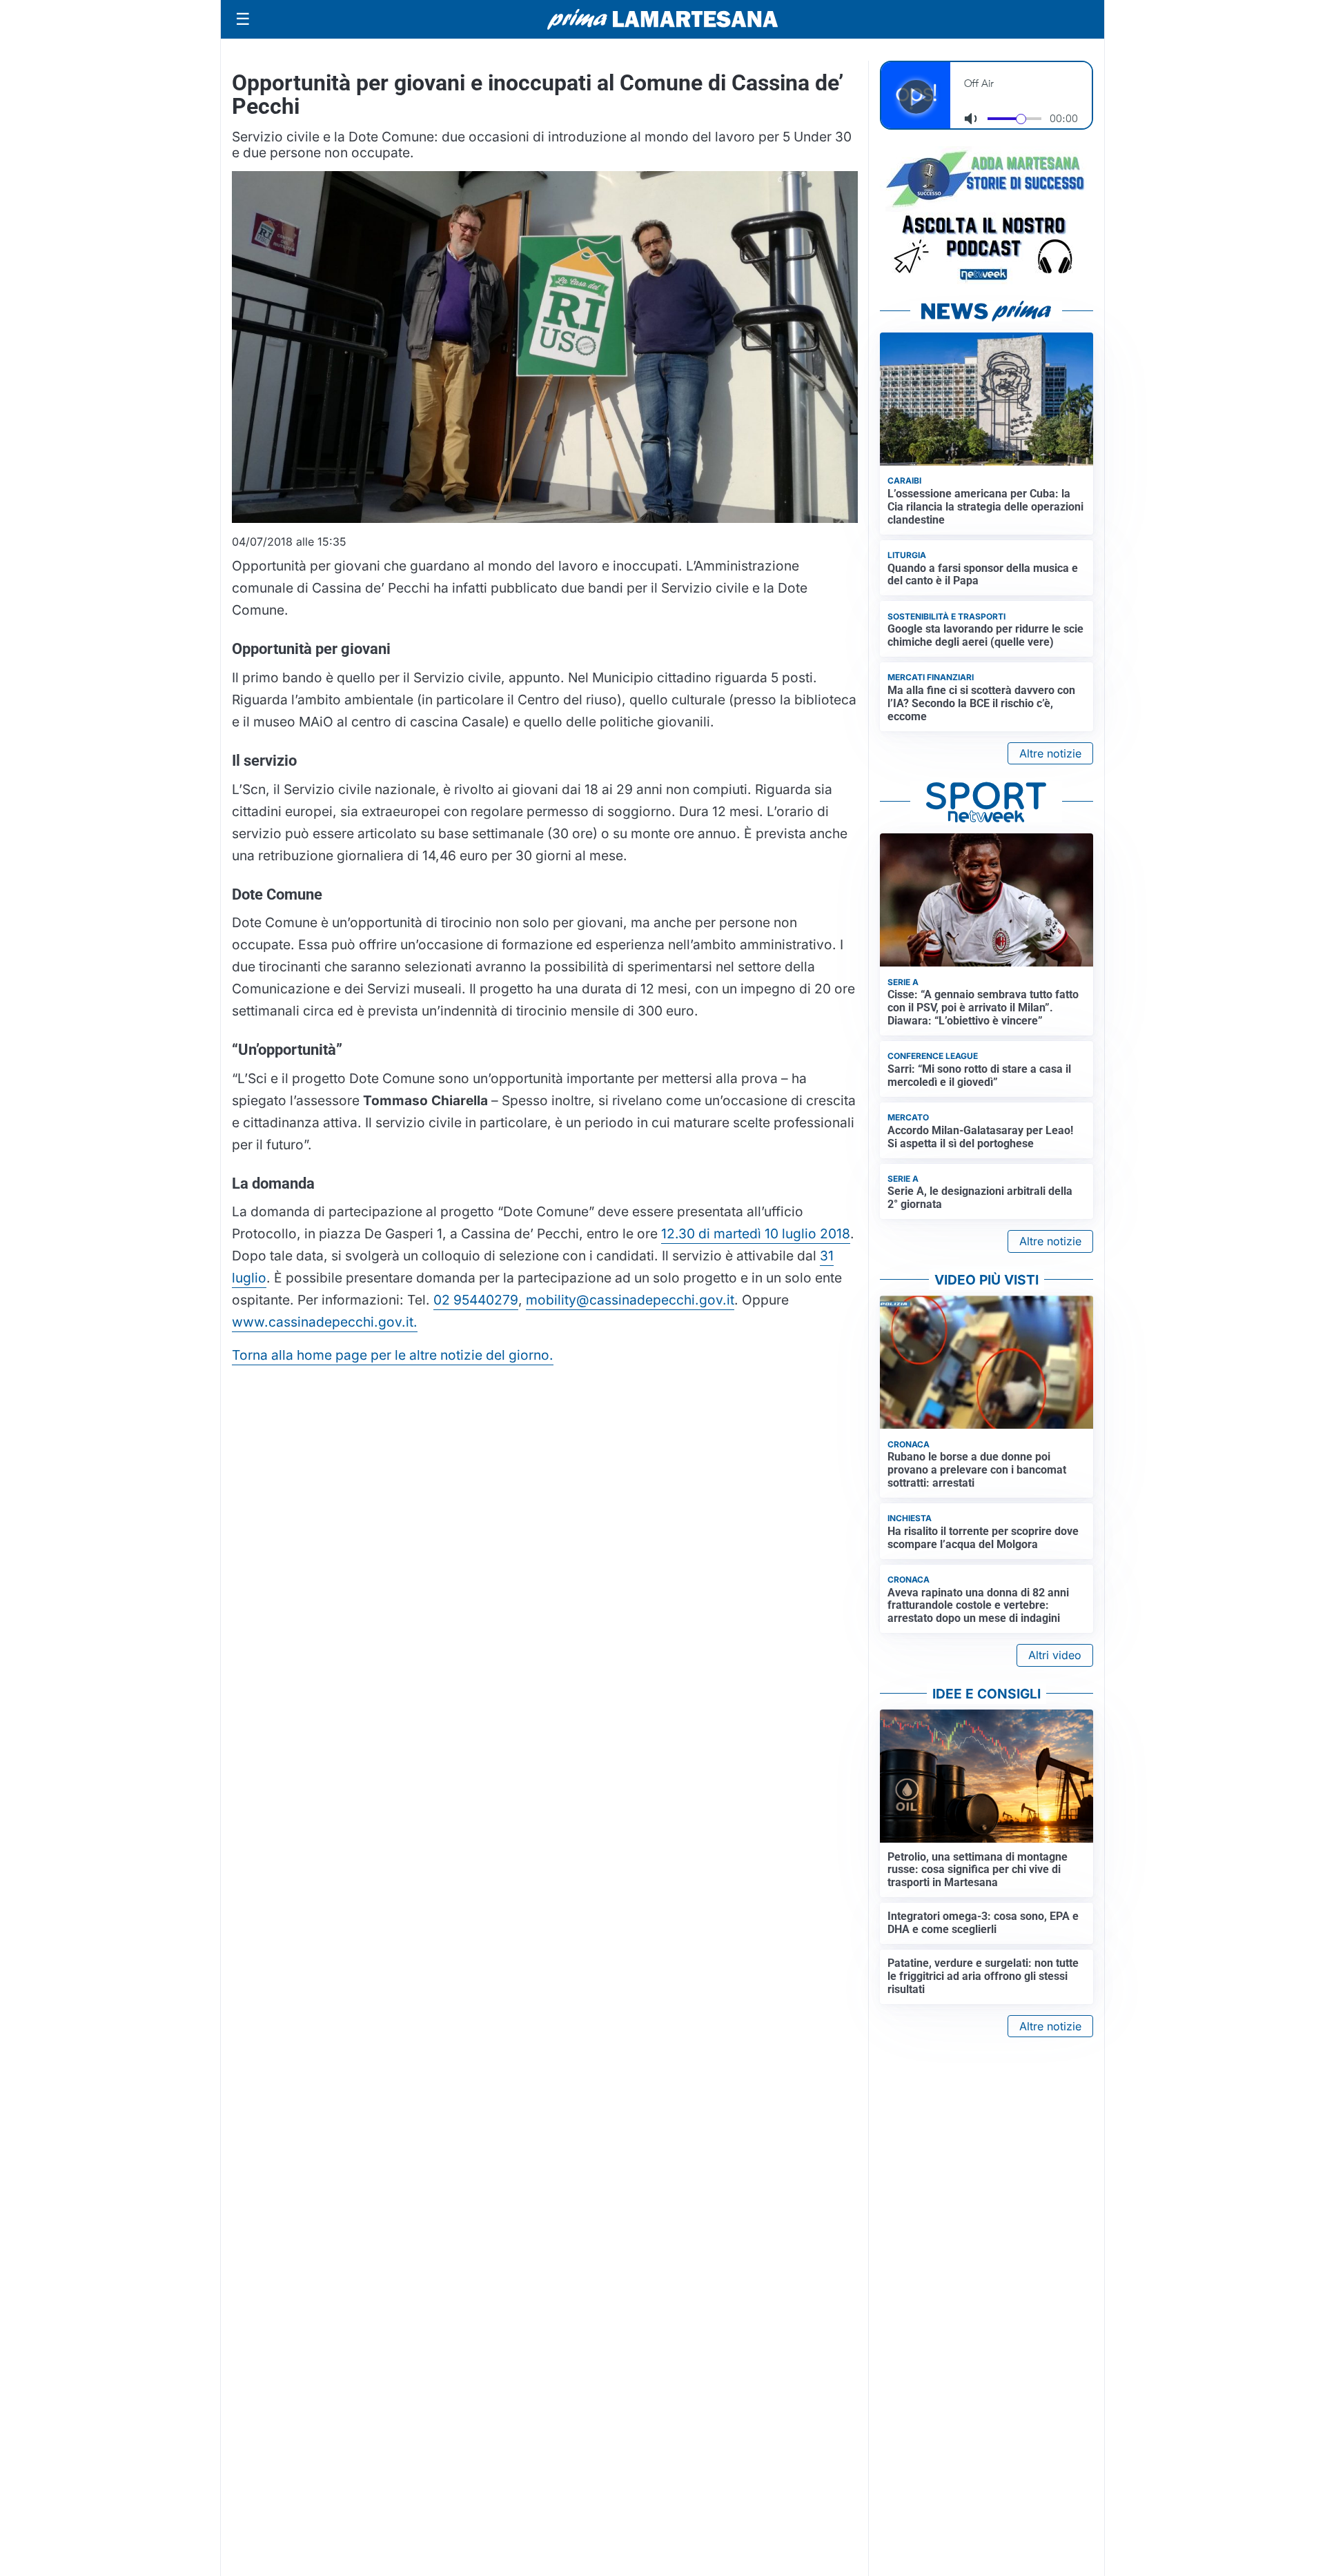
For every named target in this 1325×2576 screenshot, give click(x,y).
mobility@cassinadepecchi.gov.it (630, 1300)
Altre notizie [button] (1050, 753)
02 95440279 (476, 1300)
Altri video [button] (1055, 1655)
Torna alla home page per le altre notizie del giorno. (393, 1355)
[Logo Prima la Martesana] (662, 19)
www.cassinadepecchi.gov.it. (325, 1322)
